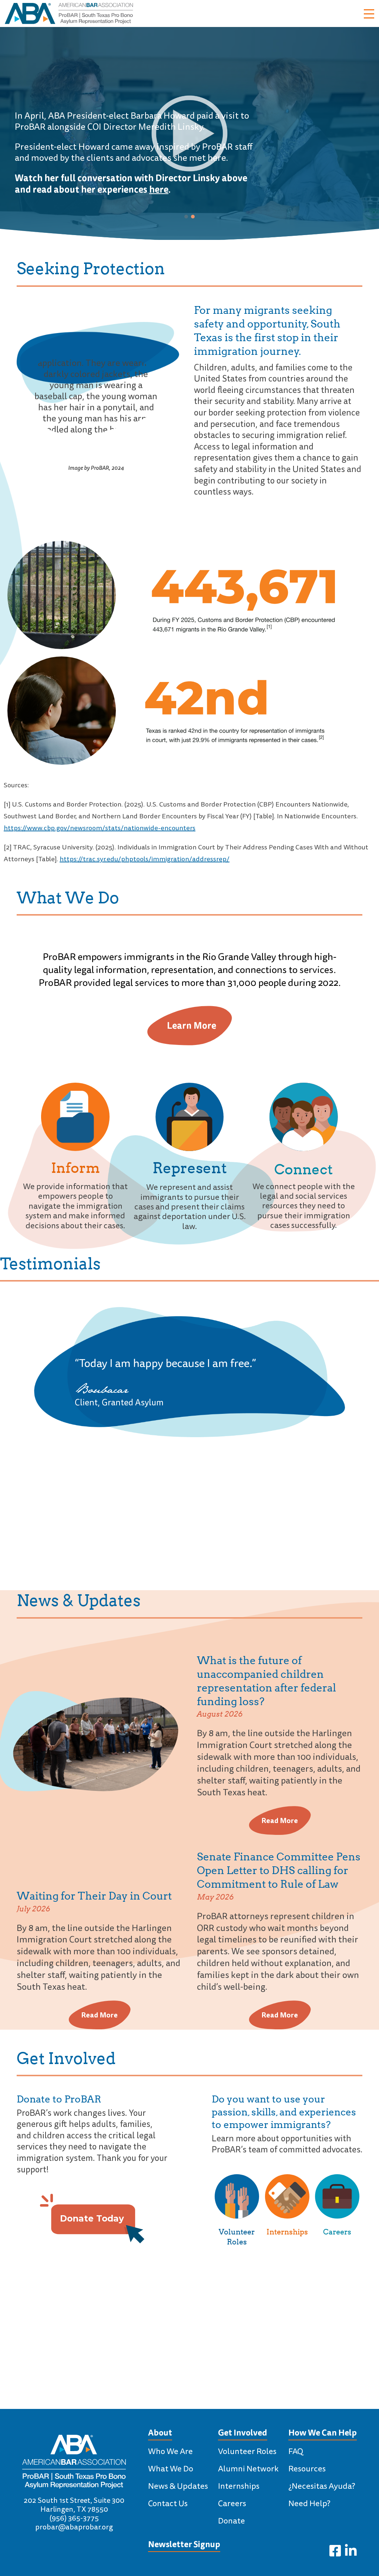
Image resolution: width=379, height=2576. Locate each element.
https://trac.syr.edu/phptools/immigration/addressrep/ (145, 859)
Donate (232, 2521)
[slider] (154, 219)
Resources (307, 2469)
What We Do (171, 2469)
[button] (186, 217)
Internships (287, 2232)
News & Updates (178, 2486)
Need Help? (309, 2504)
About (160, 2433)
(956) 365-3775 (74, 2518)
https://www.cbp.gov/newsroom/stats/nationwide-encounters (100, 828)
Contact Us (168, 2504)
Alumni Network (248, 2469)
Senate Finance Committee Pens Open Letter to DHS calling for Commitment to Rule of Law (279, 1870)
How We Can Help (323, 2433)
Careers (337, 2232)
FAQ (296, 2451)
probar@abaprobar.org (74, 2527)
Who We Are (170, 2451)
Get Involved (243, 2433)
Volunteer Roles (247, 2451)
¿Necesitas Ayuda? (322, 2486)
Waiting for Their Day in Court (94, 1896)
